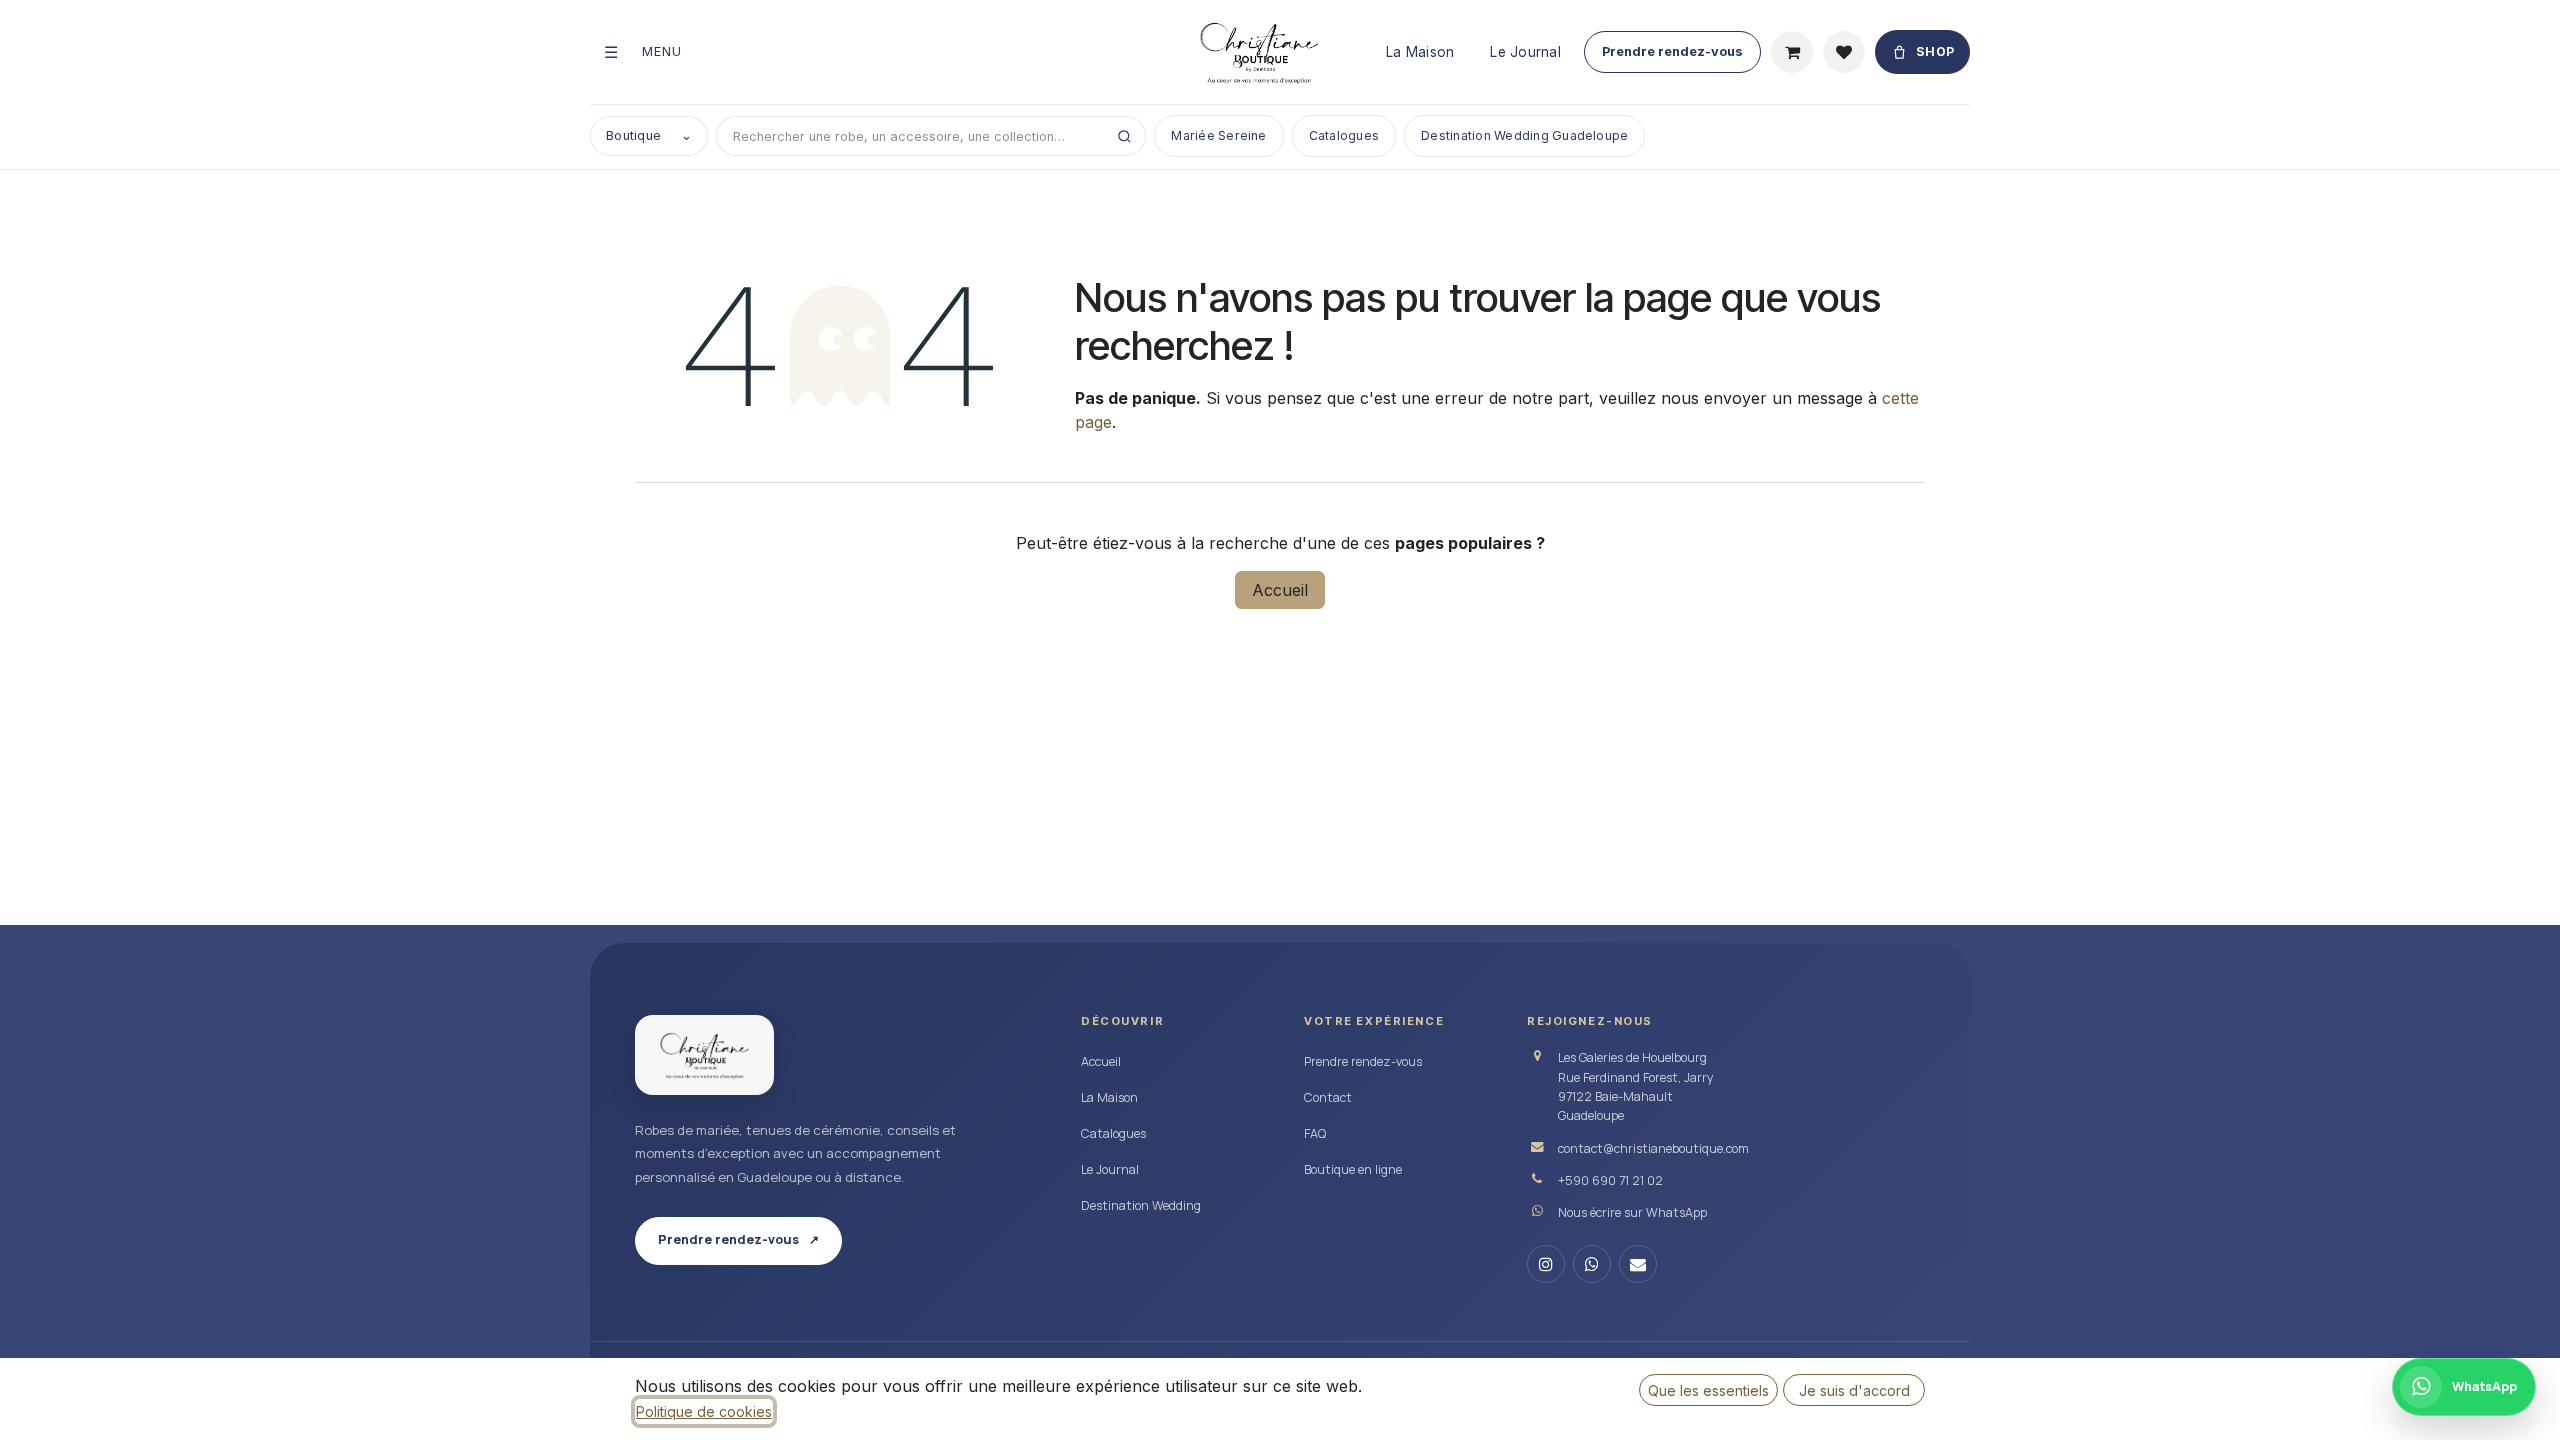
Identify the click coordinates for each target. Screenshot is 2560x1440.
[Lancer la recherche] (1124, 136)
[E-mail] (1638, 1264)
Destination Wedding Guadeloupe (1524, 135)
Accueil (1280, 590)
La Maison (1420, 52)
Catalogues (1344, 135)
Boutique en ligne (1353, 1169)
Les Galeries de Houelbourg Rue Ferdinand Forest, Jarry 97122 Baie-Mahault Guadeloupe (1636, 1086)
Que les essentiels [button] (1708, 1390)
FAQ (1315, 1133)
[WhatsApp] (1592, 1264)
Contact (1328, 1097)
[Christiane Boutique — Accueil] (704, 1055)
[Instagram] (1546, 1264)
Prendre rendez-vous (1672, 51)
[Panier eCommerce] (1792, 52)
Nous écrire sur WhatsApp (1632, 1212)
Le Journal (1525, 52)
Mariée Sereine (1218, 135)
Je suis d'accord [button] (1854, 1390)
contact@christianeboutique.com (1653, 1148)
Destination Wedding (1141, 1205)
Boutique (649, 135)
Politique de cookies (704, 1411)
